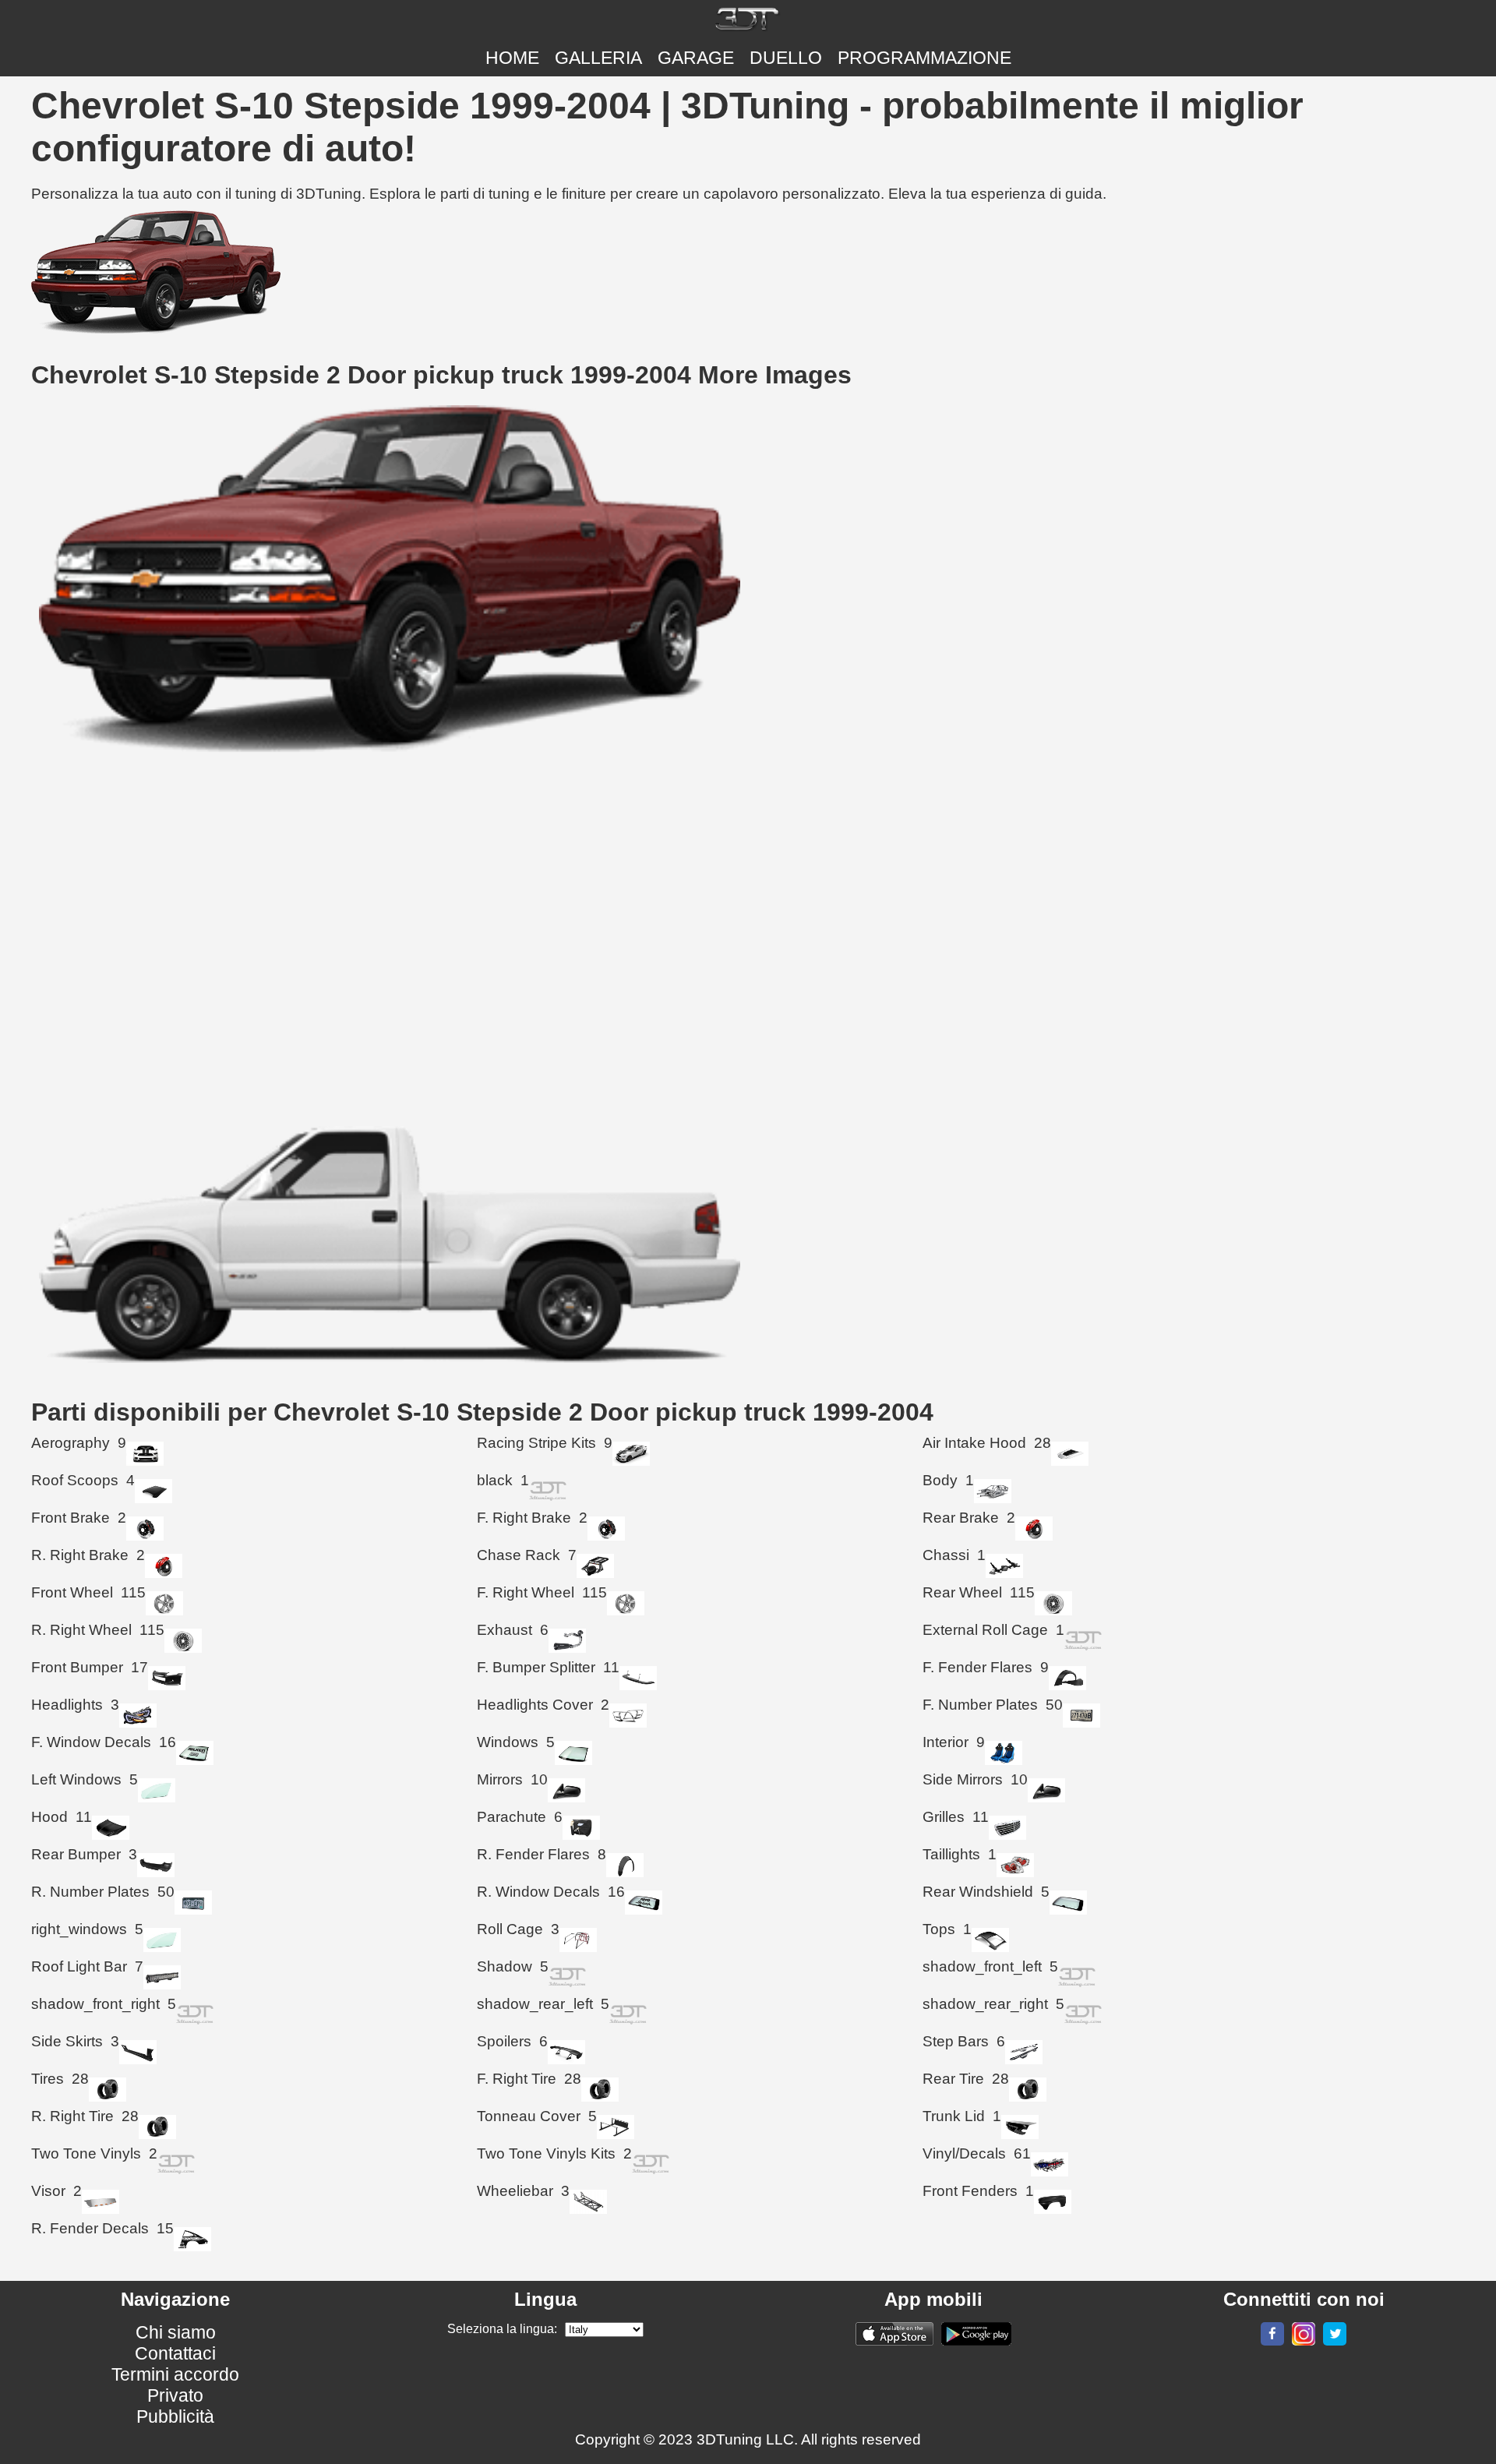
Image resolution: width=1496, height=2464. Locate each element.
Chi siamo (176, 2332)
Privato (175, 2395)
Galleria (598, 58)
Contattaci (175, 2353)
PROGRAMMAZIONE (924, 58)
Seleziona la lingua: (502, 2329)
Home (512, 58)
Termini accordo (175, 2374)
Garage (696, 58)
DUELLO (786, 58)
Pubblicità (175, 2416)
